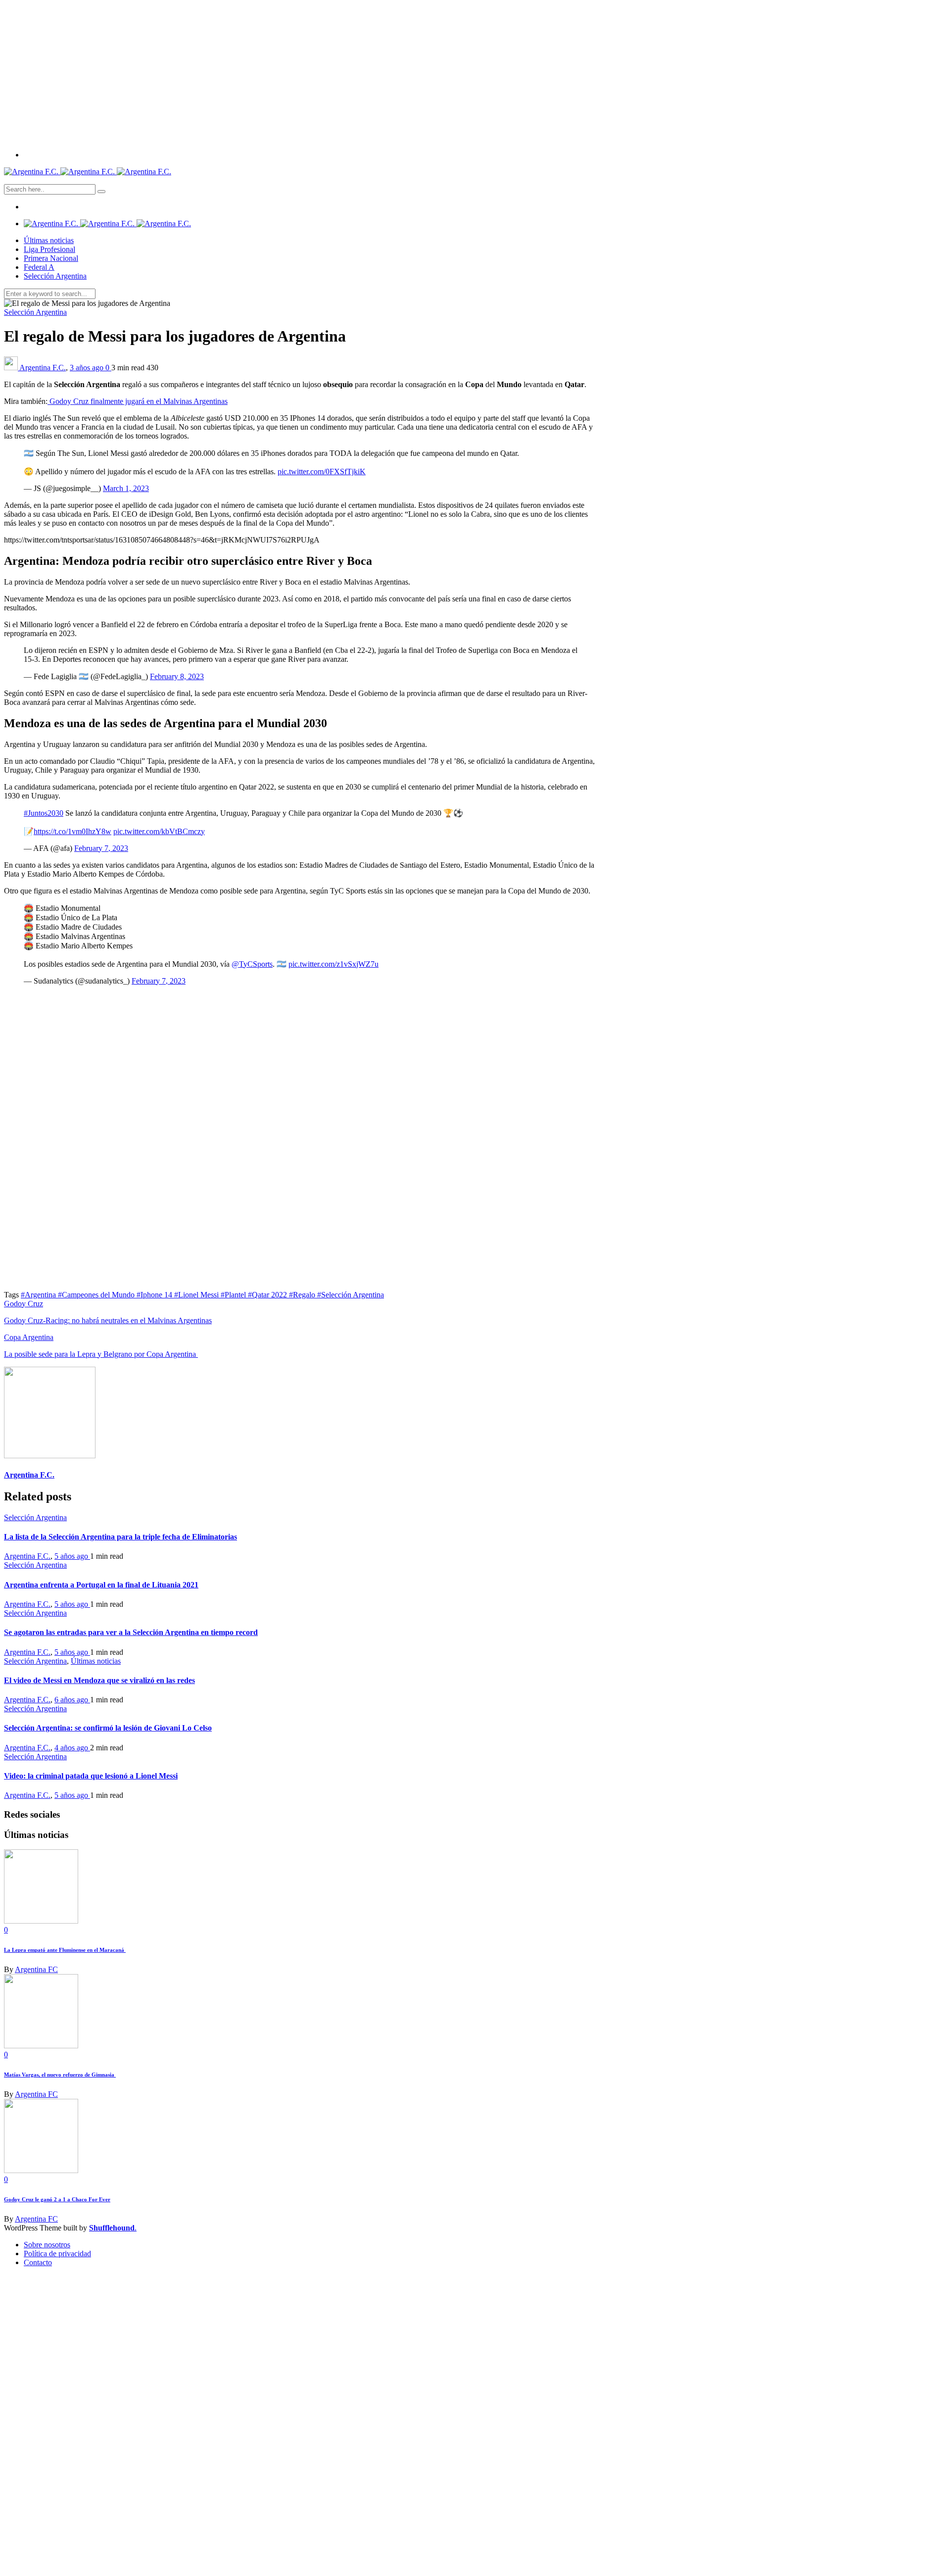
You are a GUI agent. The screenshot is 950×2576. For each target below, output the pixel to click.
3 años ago (88, 368)
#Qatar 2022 (268, 1295)
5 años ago (72, 1556)
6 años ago (72, 1700)
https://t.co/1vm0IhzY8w (72, 831)
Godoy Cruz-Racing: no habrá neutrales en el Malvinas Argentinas (108, 1320)
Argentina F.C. (43, 368)
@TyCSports (252, 964)
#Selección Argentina (351, 1295)
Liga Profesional (49, 249)
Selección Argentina (55, 276)
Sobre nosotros (47, 2245)
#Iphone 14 (155, 1295)
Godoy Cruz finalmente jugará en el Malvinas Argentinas (138, 401)
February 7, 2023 (101, 848)
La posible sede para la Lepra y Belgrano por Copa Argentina (101, 1354)
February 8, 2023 (177, 676)
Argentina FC (36, 1969)
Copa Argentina (29, 1337)
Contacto (38, 2262)
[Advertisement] (475, 73)
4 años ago (72, 1748)
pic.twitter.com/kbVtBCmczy (159, 831)
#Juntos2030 (44, 813)
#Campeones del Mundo (97, 1295)
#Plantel (234, 1295)
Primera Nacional (51, 258)
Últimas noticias (49, 240)
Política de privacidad (57, 2254)
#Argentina (39, 1295)
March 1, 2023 (126, 488)
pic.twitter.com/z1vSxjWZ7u (333, 964)
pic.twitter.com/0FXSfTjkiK (322, 471)
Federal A (39, 267)
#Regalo (303, 1295)
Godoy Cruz (24, 1304)
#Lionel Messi (197, 1295)
